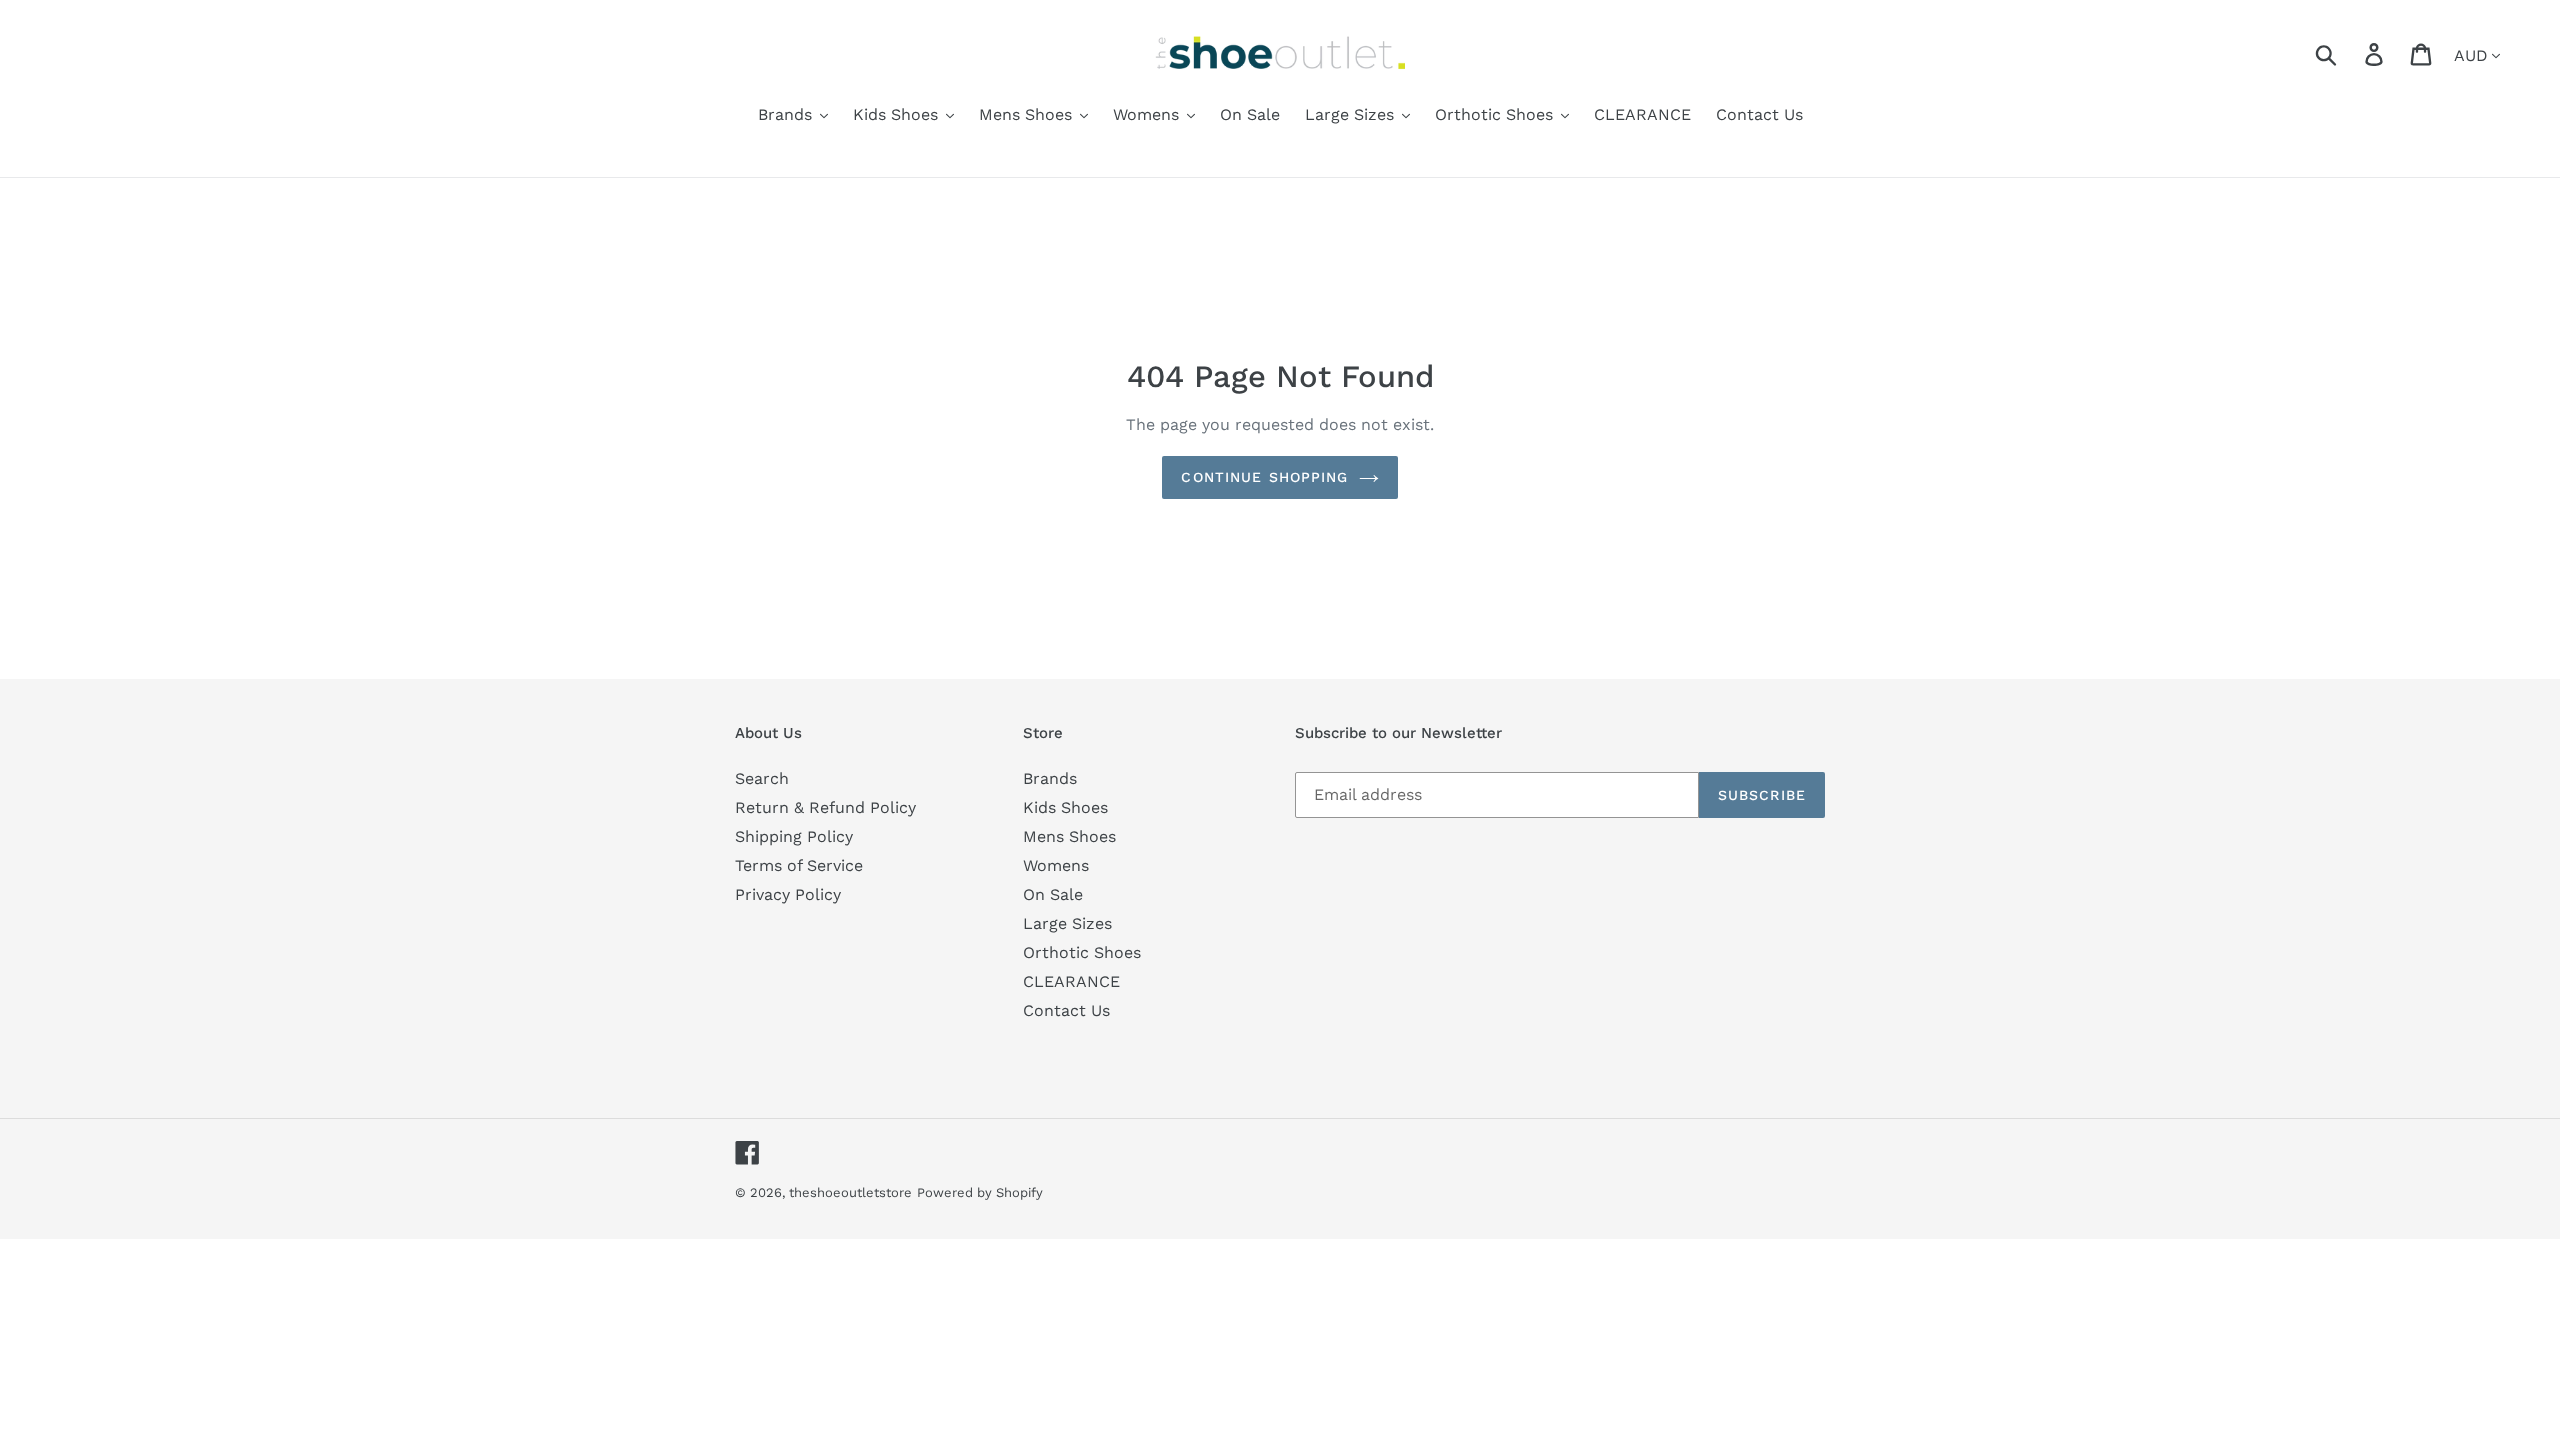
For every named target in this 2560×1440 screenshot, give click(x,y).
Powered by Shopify (980, 1192)
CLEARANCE (1071, 981)
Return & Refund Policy (825, 807)
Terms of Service (799, 865)
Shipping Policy (794, 836)
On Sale (1053, 894)
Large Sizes (1067, 923)
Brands (1050, 778)
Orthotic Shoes (1082, 952)
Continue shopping (1264, 477)
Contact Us (1066, 1010)
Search (762, 778)
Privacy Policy (788, 894)
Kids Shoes (1065, 807)
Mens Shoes (1069, 836)
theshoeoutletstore (850, 1192)
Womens (1056, 865)
